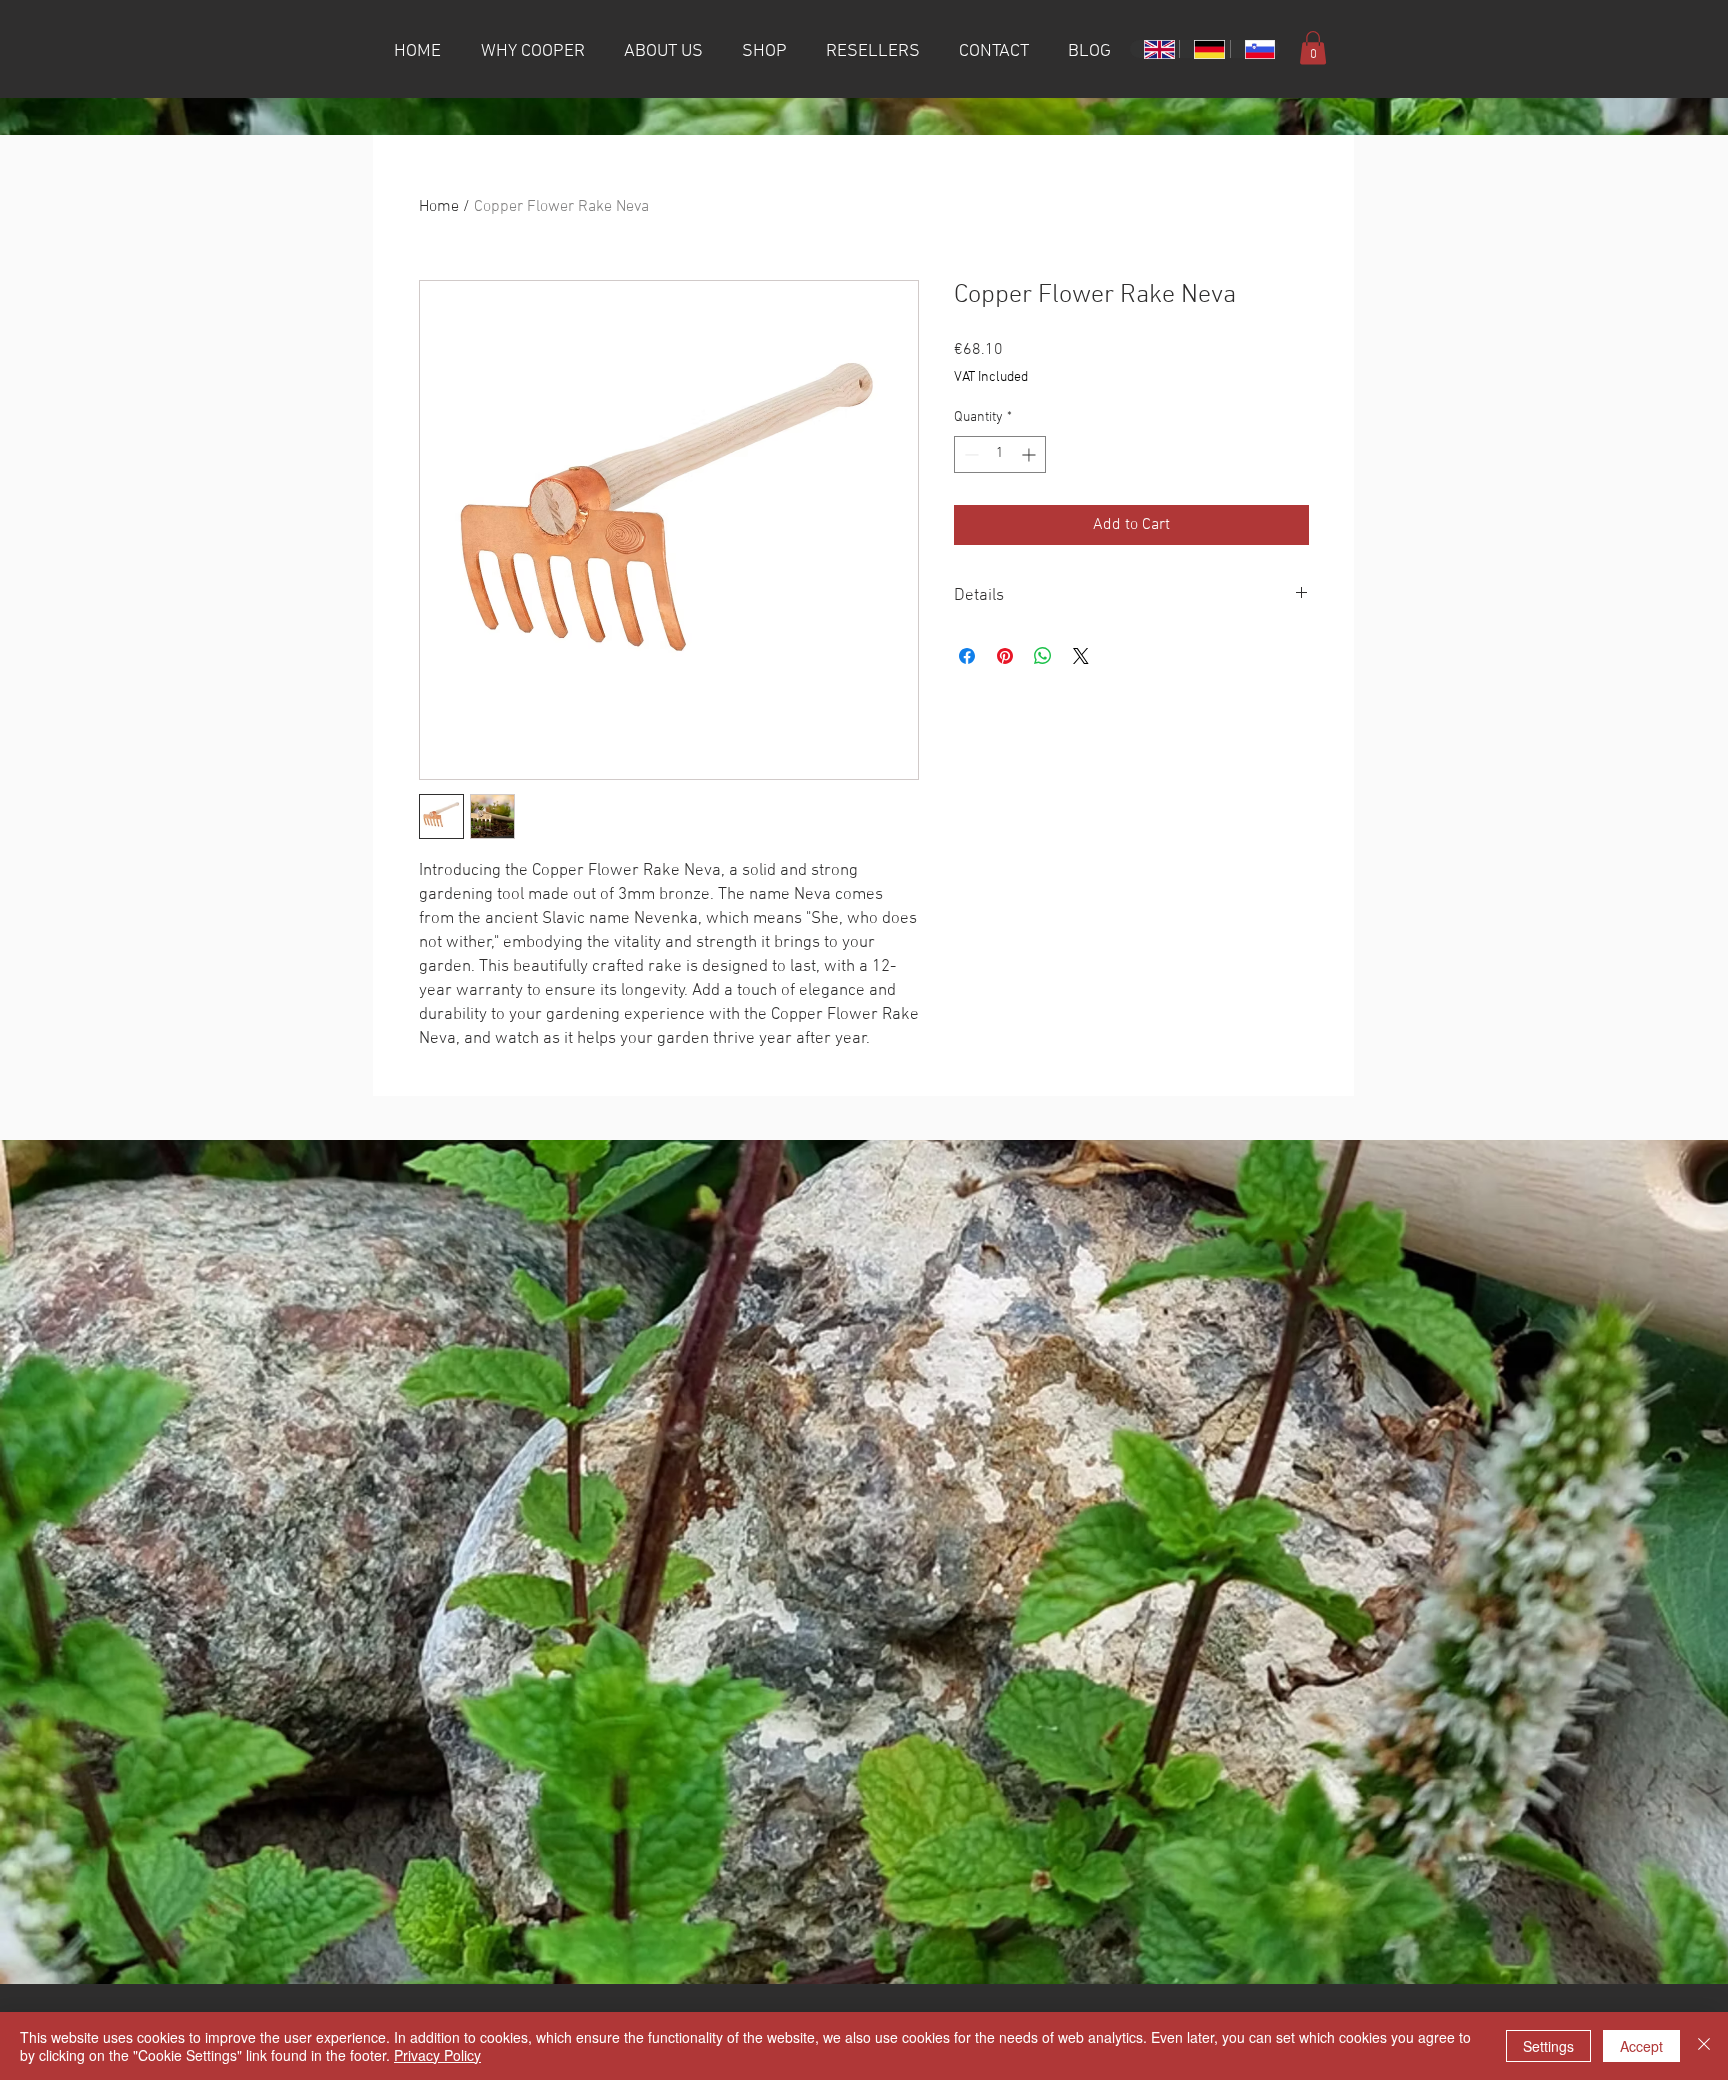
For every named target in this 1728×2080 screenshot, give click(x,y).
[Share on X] (1081, 656)
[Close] (1704, 2046)
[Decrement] (969, 454)
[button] (1313, 47)
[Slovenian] (1255, 49)
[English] (1154, 49)
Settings (1548, 2046)
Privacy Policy (437, 2055)
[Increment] (1030, 454)
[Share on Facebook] (967, 656)
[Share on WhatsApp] (1043, 656)
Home (439, 207)
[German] (1204, 49)
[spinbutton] (1000, 454)
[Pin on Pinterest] (1005, 656)
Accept (1641, 2046)
